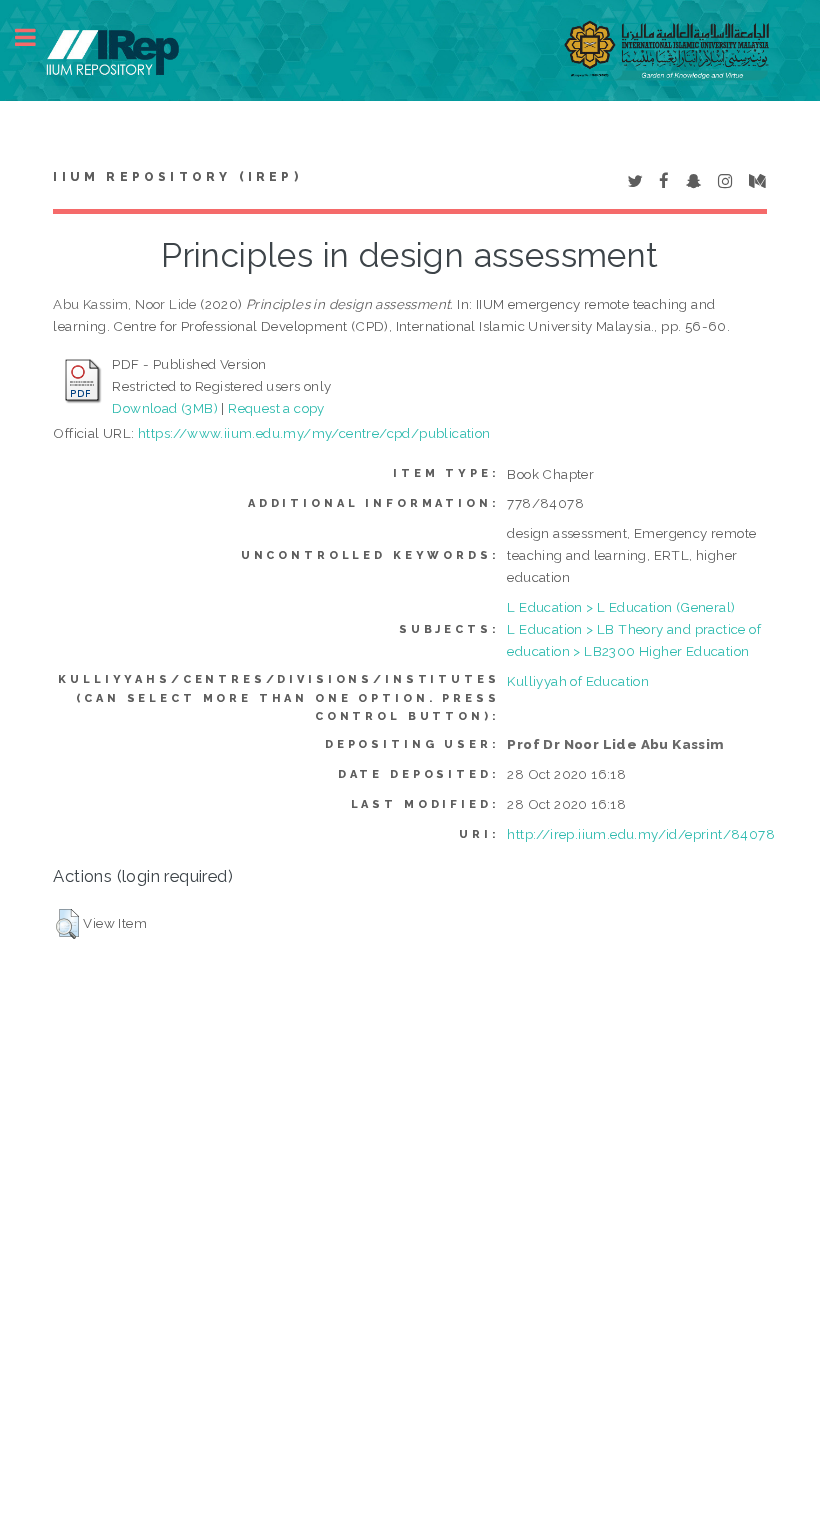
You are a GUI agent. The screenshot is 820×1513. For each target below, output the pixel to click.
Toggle (36, 37)
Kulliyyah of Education (578, 681)
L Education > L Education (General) (621, 607)
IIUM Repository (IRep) (177, 177)
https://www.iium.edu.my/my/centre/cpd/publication (314, 433)
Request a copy (276, 408)
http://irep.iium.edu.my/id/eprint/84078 (641, 834)
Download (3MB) (165, 408)
